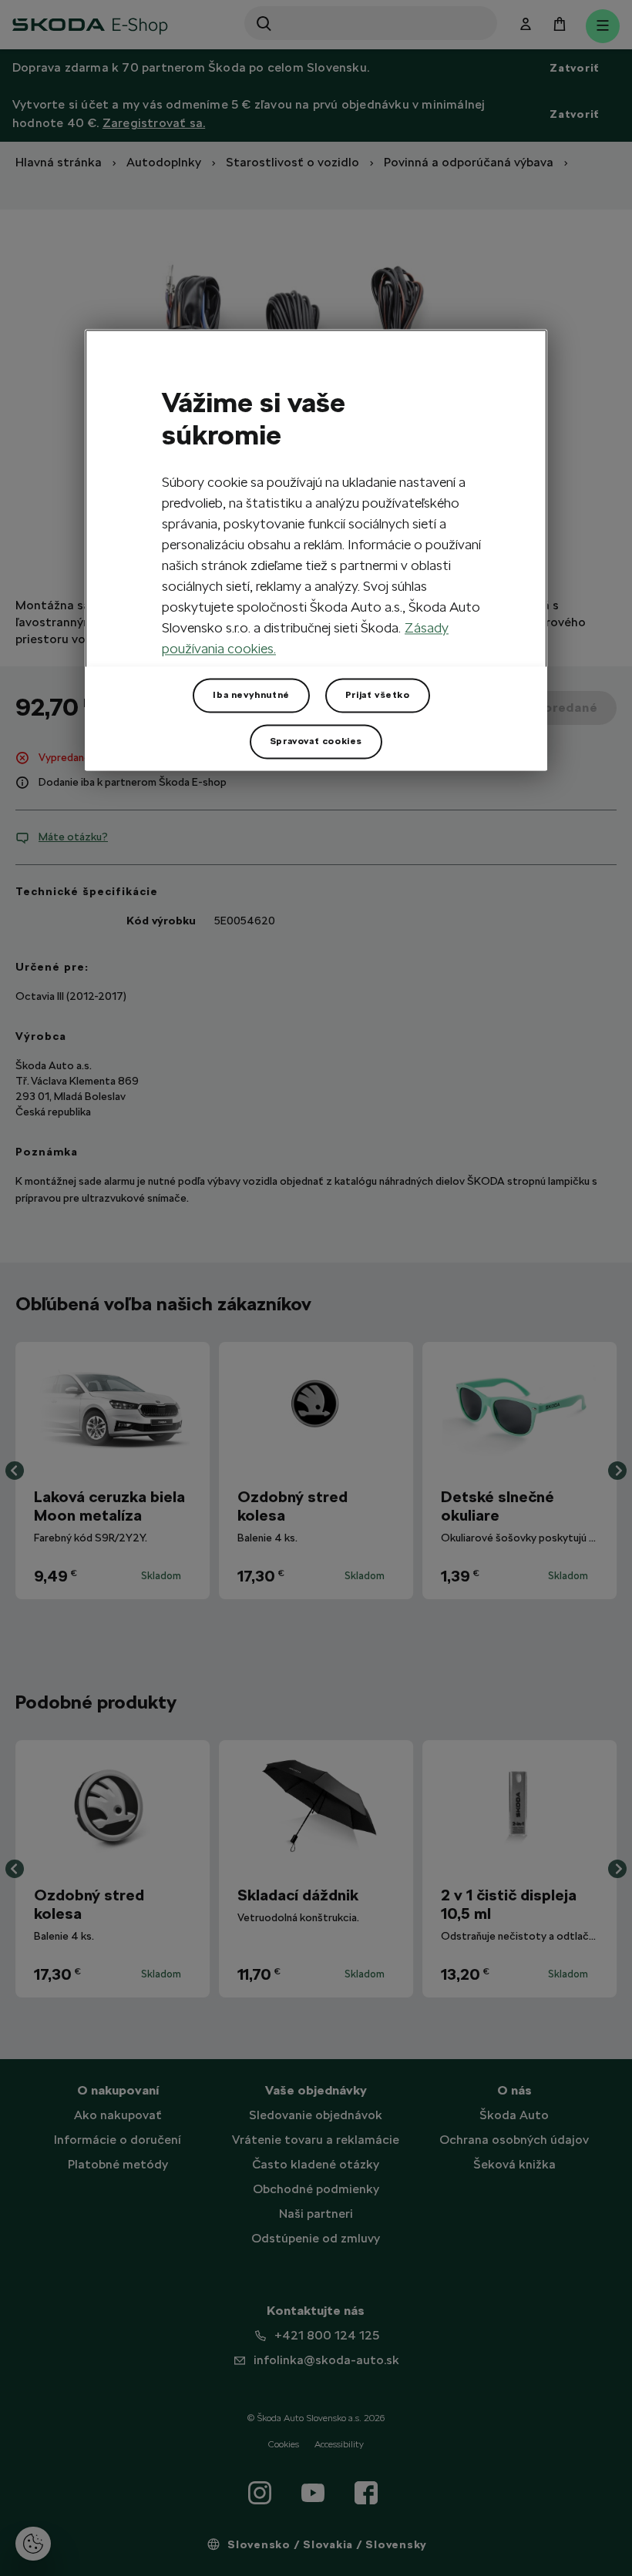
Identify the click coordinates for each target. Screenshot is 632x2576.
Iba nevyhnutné (251, 696)
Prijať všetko (378, 696)
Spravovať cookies (316, 742)
